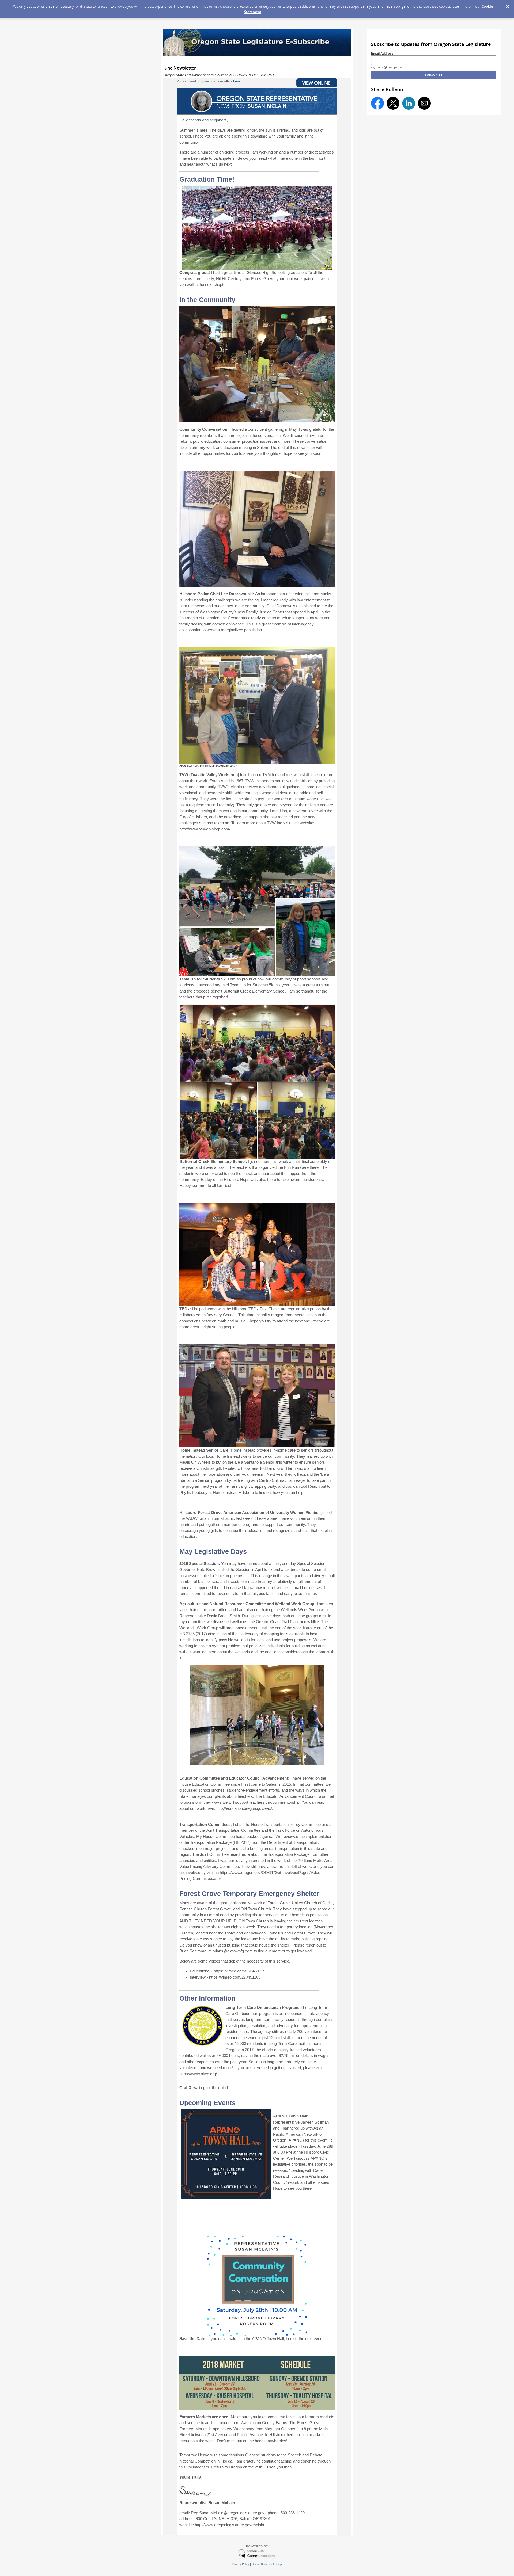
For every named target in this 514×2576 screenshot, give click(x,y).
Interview (198, 1977)
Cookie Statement (263, 2564)
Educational (200, 1971)
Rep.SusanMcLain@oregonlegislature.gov (228, 2513)
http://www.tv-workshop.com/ (205, 829)
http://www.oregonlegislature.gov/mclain (229, 2525)
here (237, 81)
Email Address (382, 53)
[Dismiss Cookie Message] (507, 5)
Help (279, 2564)
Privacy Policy (241, 2564)
